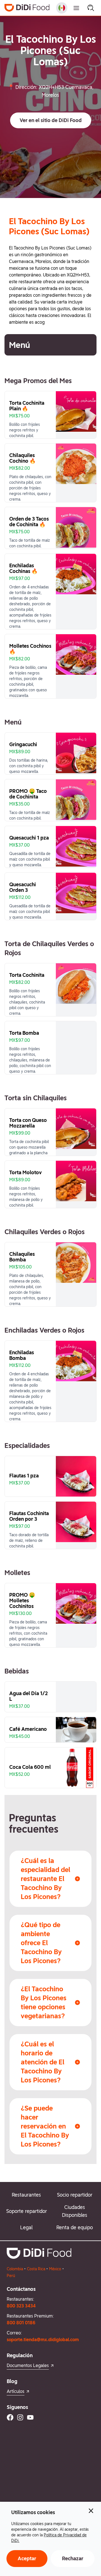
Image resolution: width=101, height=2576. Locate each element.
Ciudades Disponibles (75, 2211)
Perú (11, 2276)
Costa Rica (36, 2269)
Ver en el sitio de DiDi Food (51, 120)
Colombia (15, 2269)
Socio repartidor (75, 2195)
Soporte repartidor (27, 2211)
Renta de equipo (75, 2227)
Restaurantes (26, 2195)
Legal (26, 2227)
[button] (51, 120)
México (55, 2269)
